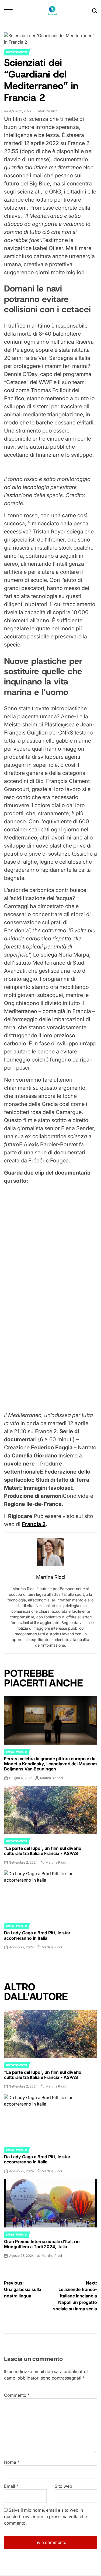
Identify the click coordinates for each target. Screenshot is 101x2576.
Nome (12, 2462)
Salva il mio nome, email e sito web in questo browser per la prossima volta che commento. (46, 2517)
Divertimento (17, 52)
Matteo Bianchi (52, 1778)
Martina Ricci (48, 111)
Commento (17, 2395)
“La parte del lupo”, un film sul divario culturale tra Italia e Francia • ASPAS (43, 1851)
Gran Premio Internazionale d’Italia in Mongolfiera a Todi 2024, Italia (42, 2244)
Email (11, 2486)
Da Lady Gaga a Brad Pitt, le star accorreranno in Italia (37, 1935)
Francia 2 (34, 1524)
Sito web (63, 2486)
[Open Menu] (8, 11)
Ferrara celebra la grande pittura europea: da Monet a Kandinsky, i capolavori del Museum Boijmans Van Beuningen (50, 1764)
